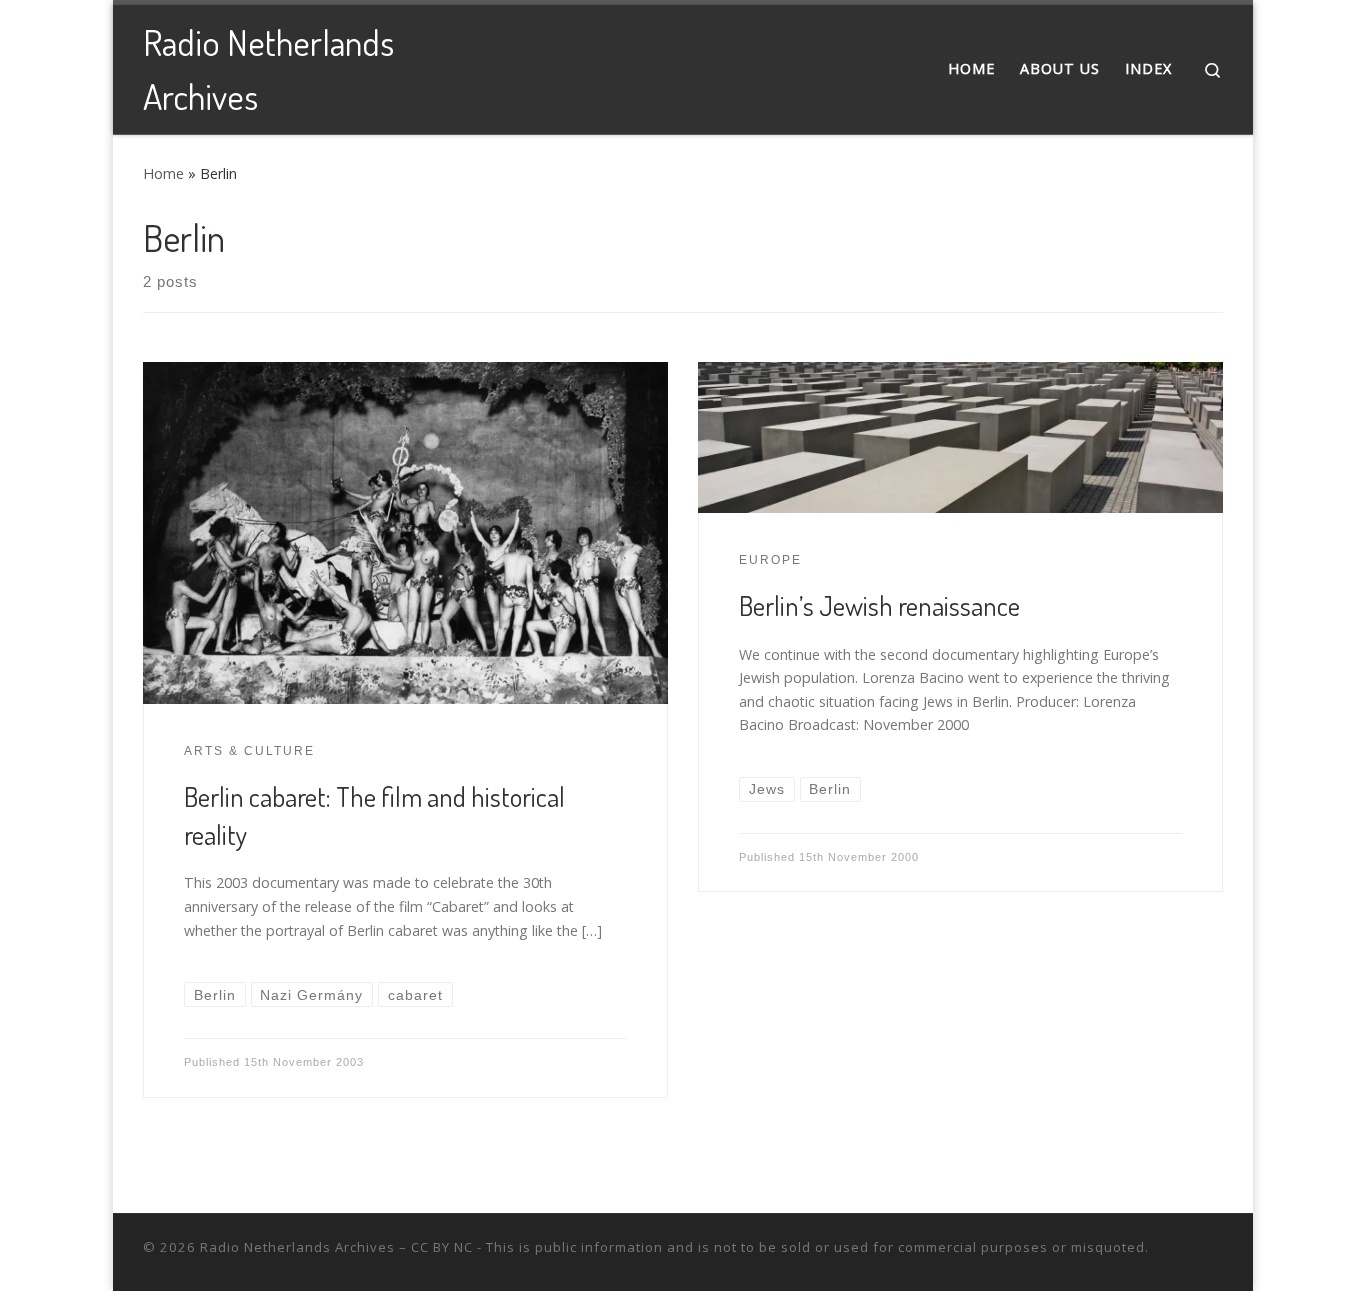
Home (163, 173)
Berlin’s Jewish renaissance (879, 605)
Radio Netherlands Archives (297, 1247)
